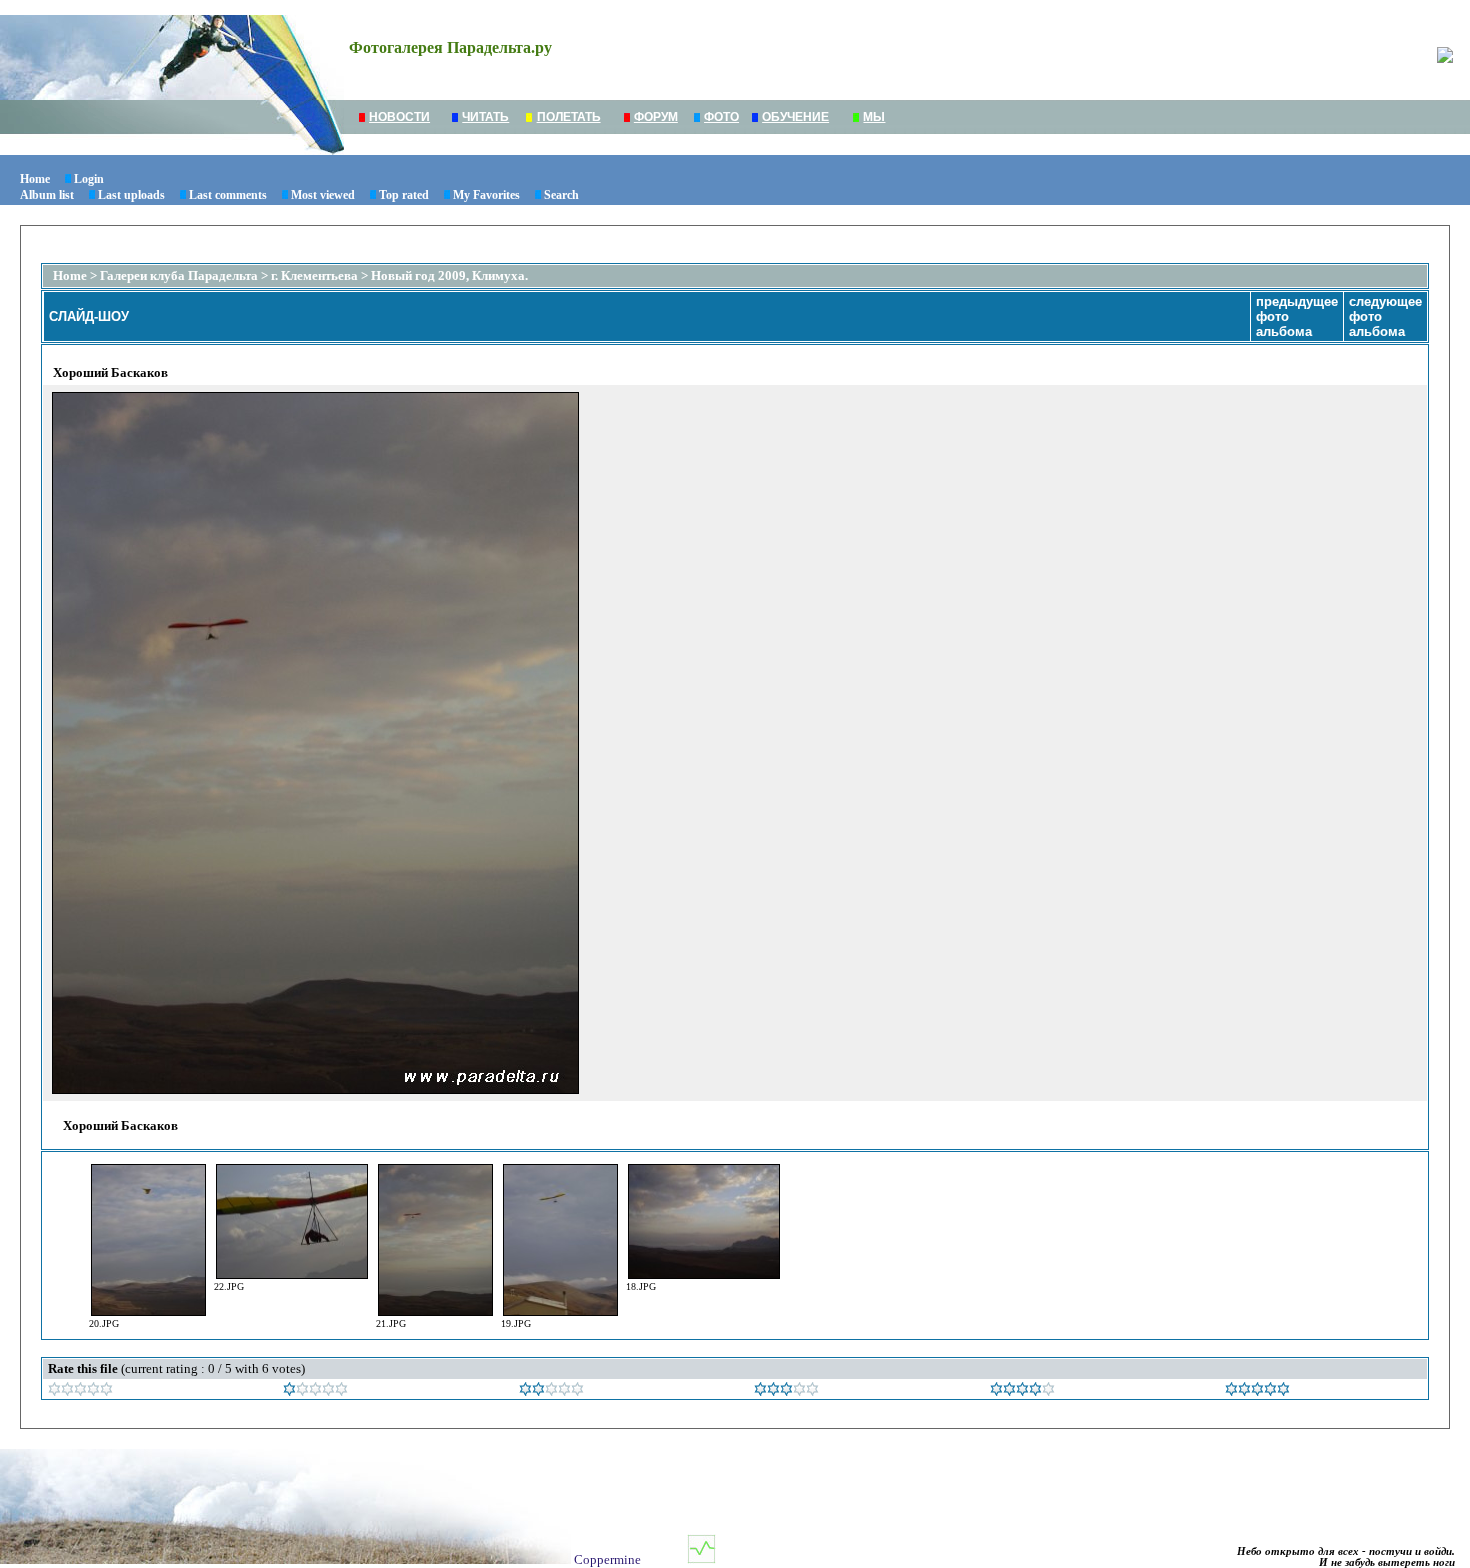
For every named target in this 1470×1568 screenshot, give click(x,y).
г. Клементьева (314, 275)
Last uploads (131, 195)
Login (89, 179)
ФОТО (721, 117)
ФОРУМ (656, 117)
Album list (47, 195)
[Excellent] (1022, 1391)
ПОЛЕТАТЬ (569, 117)
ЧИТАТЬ (485, 117)
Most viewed (323, 195)
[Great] (1257, 1391)
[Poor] (315, 1391)
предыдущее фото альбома (1297, 316)
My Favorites (486, 195)
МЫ (874, 117)
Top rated (404, 195)
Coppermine (607, 1559)
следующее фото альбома (1385, 316)
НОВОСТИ (399, 117)
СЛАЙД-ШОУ (89, 316)
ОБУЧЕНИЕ (795, 117)
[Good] (786, 1391)
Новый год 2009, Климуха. (449, 275)
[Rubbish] (80, 1391)
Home (35, 179)
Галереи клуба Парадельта (179, 275)
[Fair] (551, 1391)
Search (561, 195)
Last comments (228, 195)
